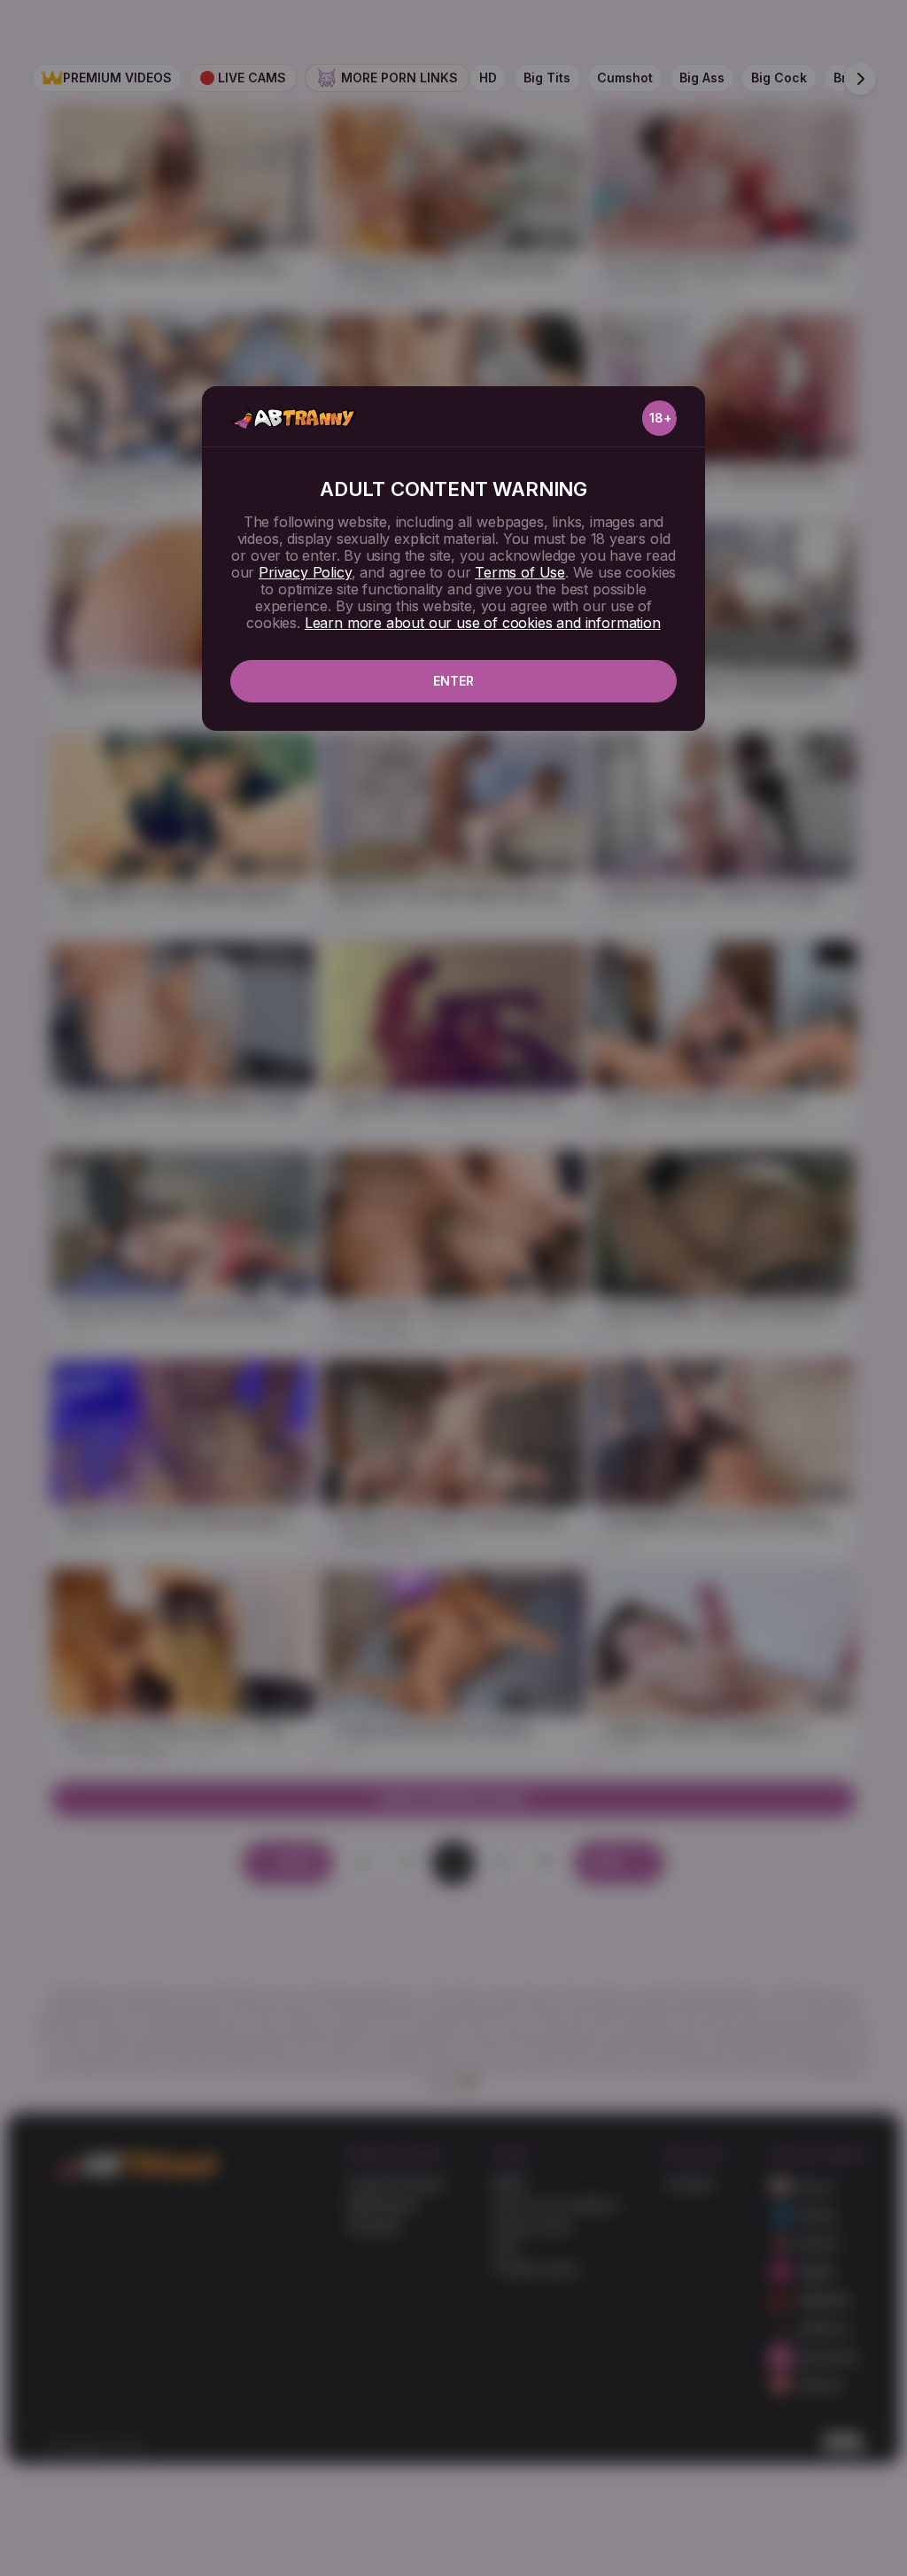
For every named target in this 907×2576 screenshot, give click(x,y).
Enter (453, 681)
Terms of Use (520, 572)
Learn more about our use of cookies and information (483, 623)
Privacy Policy (305, 572)
